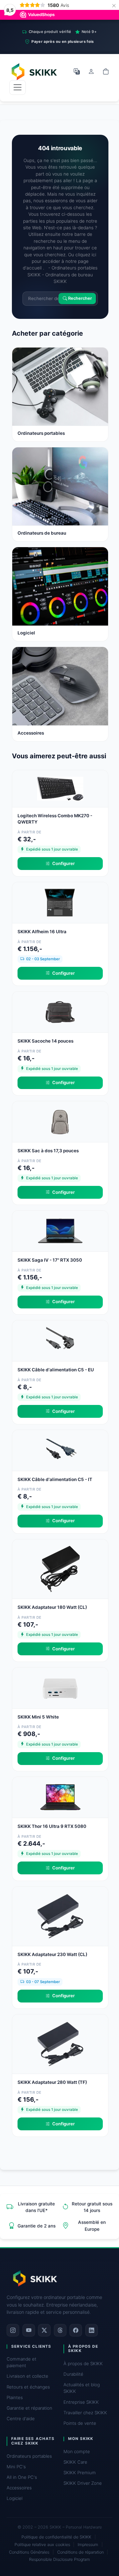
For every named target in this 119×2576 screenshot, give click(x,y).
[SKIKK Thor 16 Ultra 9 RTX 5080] (60, 1797)
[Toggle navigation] (18, 87)
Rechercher (79, 299)
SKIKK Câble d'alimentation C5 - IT (55, 1479)
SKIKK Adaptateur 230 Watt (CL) (52, 1954)
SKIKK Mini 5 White (38, 1717)
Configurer (63, 863)
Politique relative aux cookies (42, 2545)
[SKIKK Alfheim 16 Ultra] (60, 902)
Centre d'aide (21, 2419)
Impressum (88, 2545)
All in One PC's (22, 2477)
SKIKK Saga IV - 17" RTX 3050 (50, 1260)
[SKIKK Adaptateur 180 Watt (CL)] (60, 1569)
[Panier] (106, 71)
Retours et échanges (28, 2387)
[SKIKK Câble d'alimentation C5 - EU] (60, 1340)
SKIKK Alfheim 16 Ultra (42, 932)
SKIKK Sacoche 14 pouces (45, 1041)
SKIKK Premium (80, 2473)
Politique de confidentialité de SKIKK (56, 2537)
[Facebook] (76, 2330)
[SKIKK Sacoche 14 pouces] (60, 1012)
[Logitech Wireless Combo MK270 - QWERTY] (60, 788)
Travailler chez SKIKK (85, 2413)
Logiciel (15, 2498)
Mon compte (77, 2451)
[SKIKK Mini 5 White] (60, 1687)
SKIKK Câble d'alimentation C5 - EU (56, 1370)
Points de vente (80, 2423)
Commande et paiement (21, 2362)
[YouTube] (29, 2330)
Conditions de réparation (80, 2552)
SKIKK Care (75, 2462)
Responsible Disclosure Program (59, 2559)
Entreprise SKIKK (81, 2402)
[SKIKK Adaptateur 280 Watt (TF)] (60, 2044)
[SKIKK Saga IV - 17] (60, 1231)
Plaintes (15, 2397)
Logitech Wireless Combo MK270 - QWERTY (55, 819)
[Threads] (60, 2330)
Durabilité (73, 2374)
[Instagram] (13, 2330)
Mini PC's (16, 2467)
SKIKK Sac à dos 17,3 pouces (48, 1151)
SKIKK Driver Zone (83, 2483)
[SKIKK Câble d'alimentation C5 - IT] (60, 1450)
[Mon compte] (91, 71)
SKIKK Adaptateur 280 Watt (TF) (52, 2082)
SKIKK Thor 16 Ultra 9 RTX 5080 (52, 1826)
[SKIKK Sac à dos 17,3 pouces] (60, 1121)
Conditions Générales (29, 2552)
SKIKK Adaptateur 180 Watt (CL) (52, 1607)
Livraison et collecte (27, 2376)
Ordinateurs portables (29, 2456)
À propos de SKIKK (83, 2364)
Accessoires (19, 2488)
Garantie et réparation (29, 2408)
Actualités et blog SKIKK (82, 2388)
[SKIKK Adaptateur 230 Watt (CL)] (60, 1916)
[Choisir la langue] (77, 71)
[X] (44, 2330)
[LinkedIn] (92, 2330)
